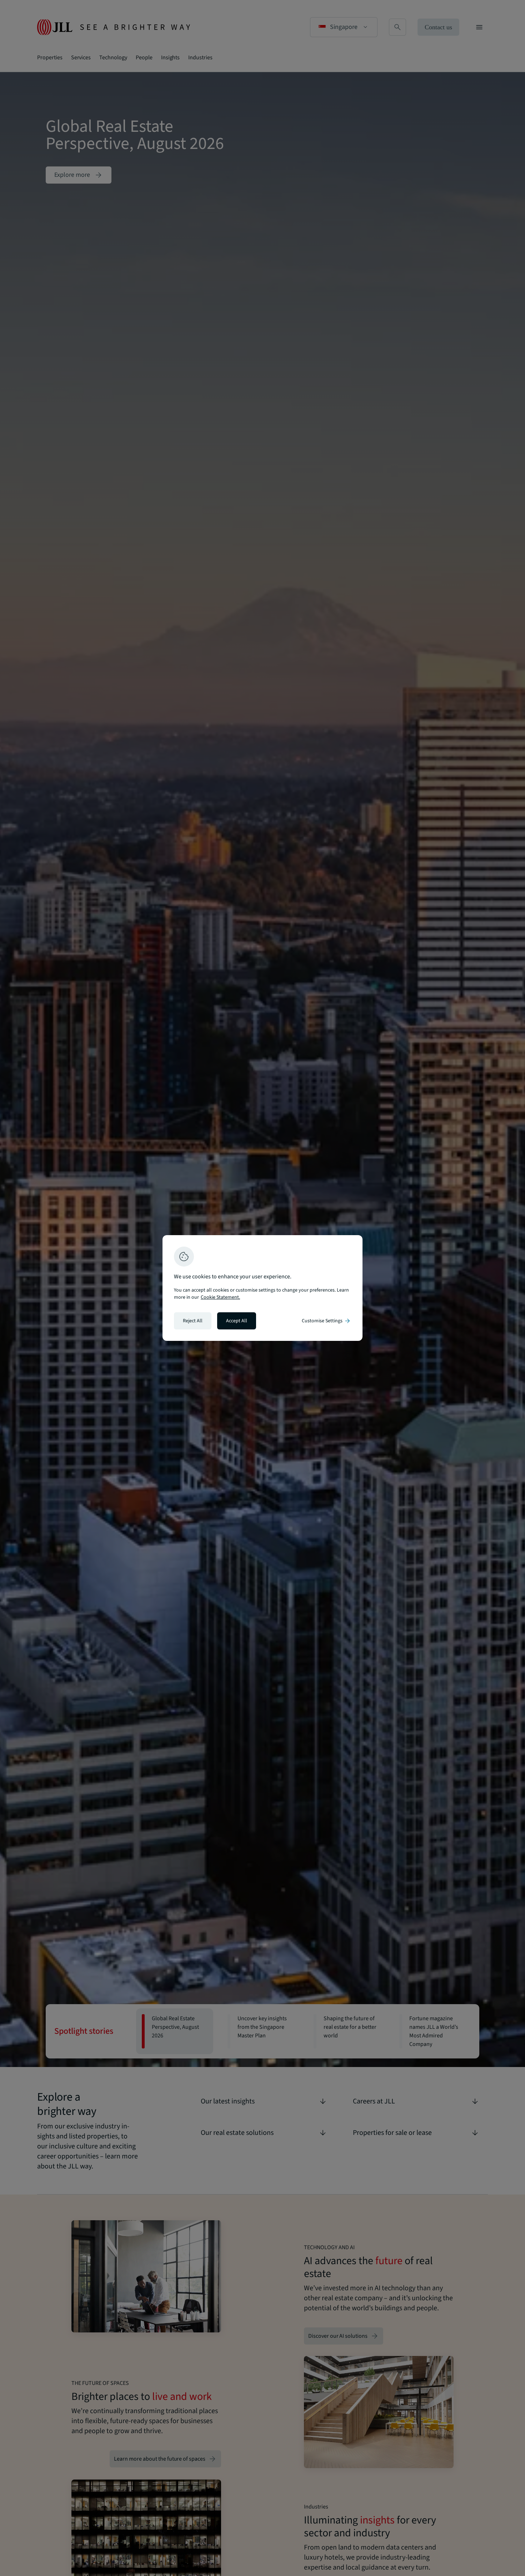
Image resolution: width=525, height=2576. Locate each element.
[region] (262, 1288)
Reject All (193, 1321)
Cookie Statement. (220, 1297)
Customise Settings (326, 1321)
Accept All (237, 1321)
